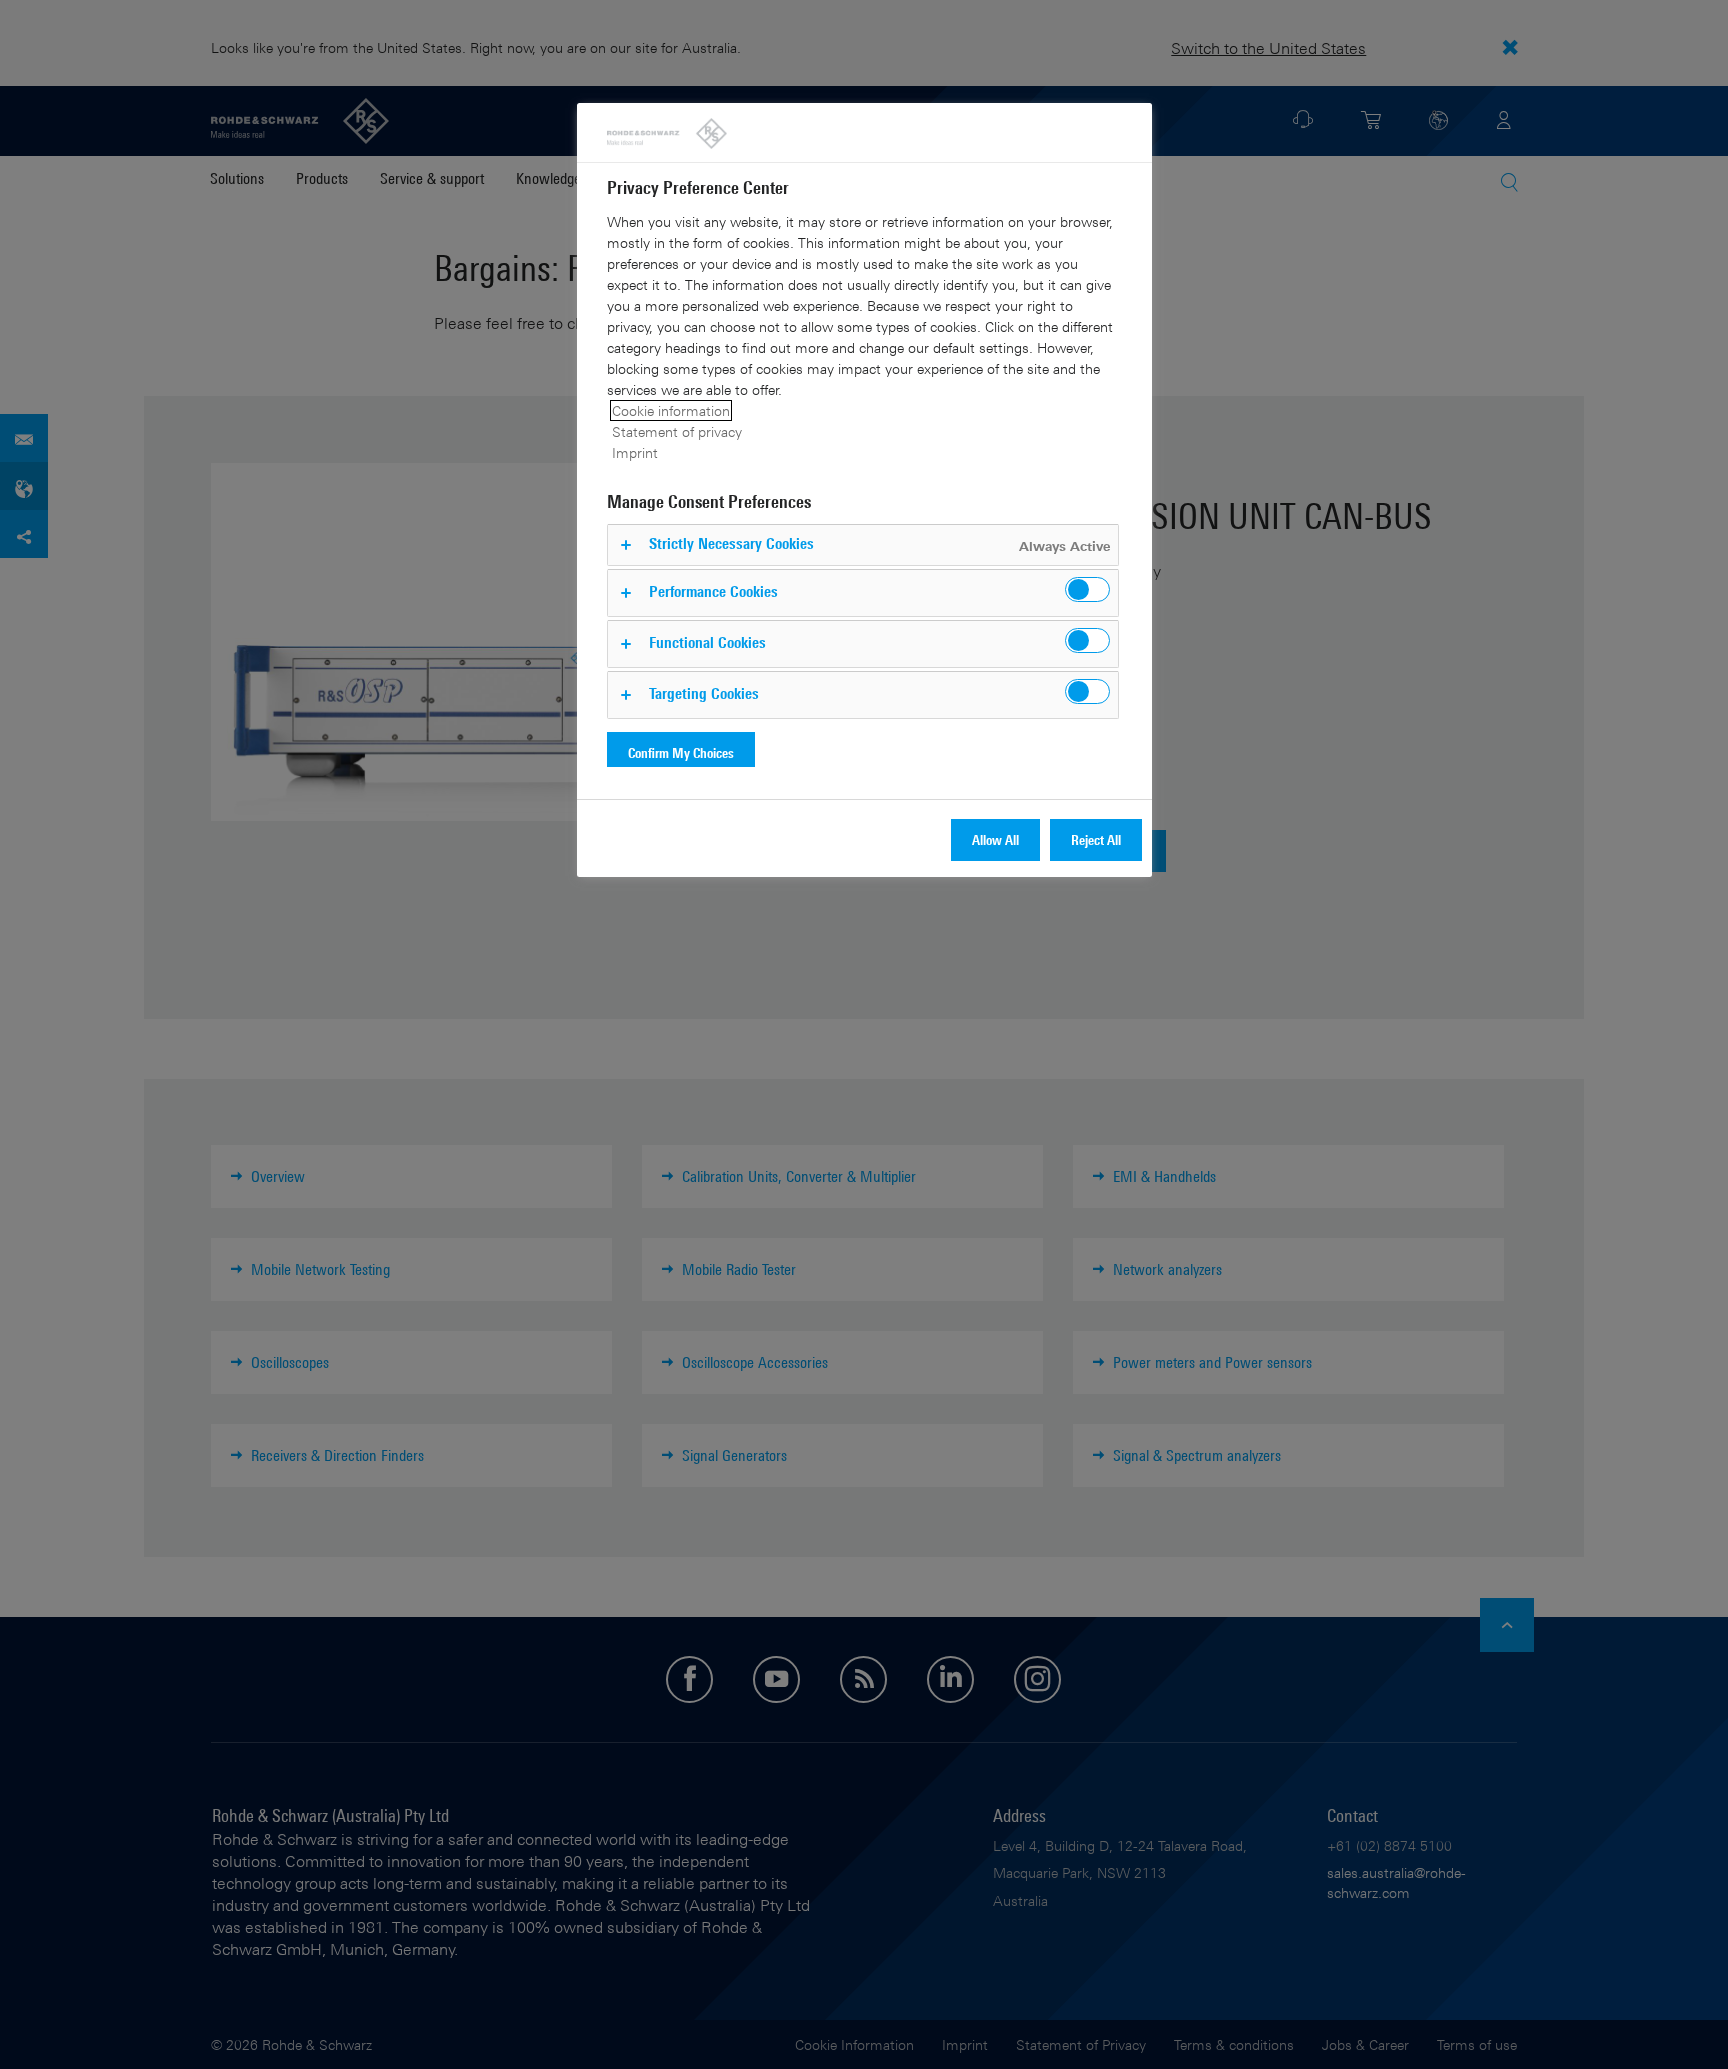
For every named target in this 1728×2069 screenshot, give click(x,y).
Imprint (635, 452)
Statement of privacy (677, 431)
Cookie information (671, 410)
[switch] (1087, 589)
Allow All (995, 839)
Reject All (1096, 839)
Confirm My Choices (681, 752)
